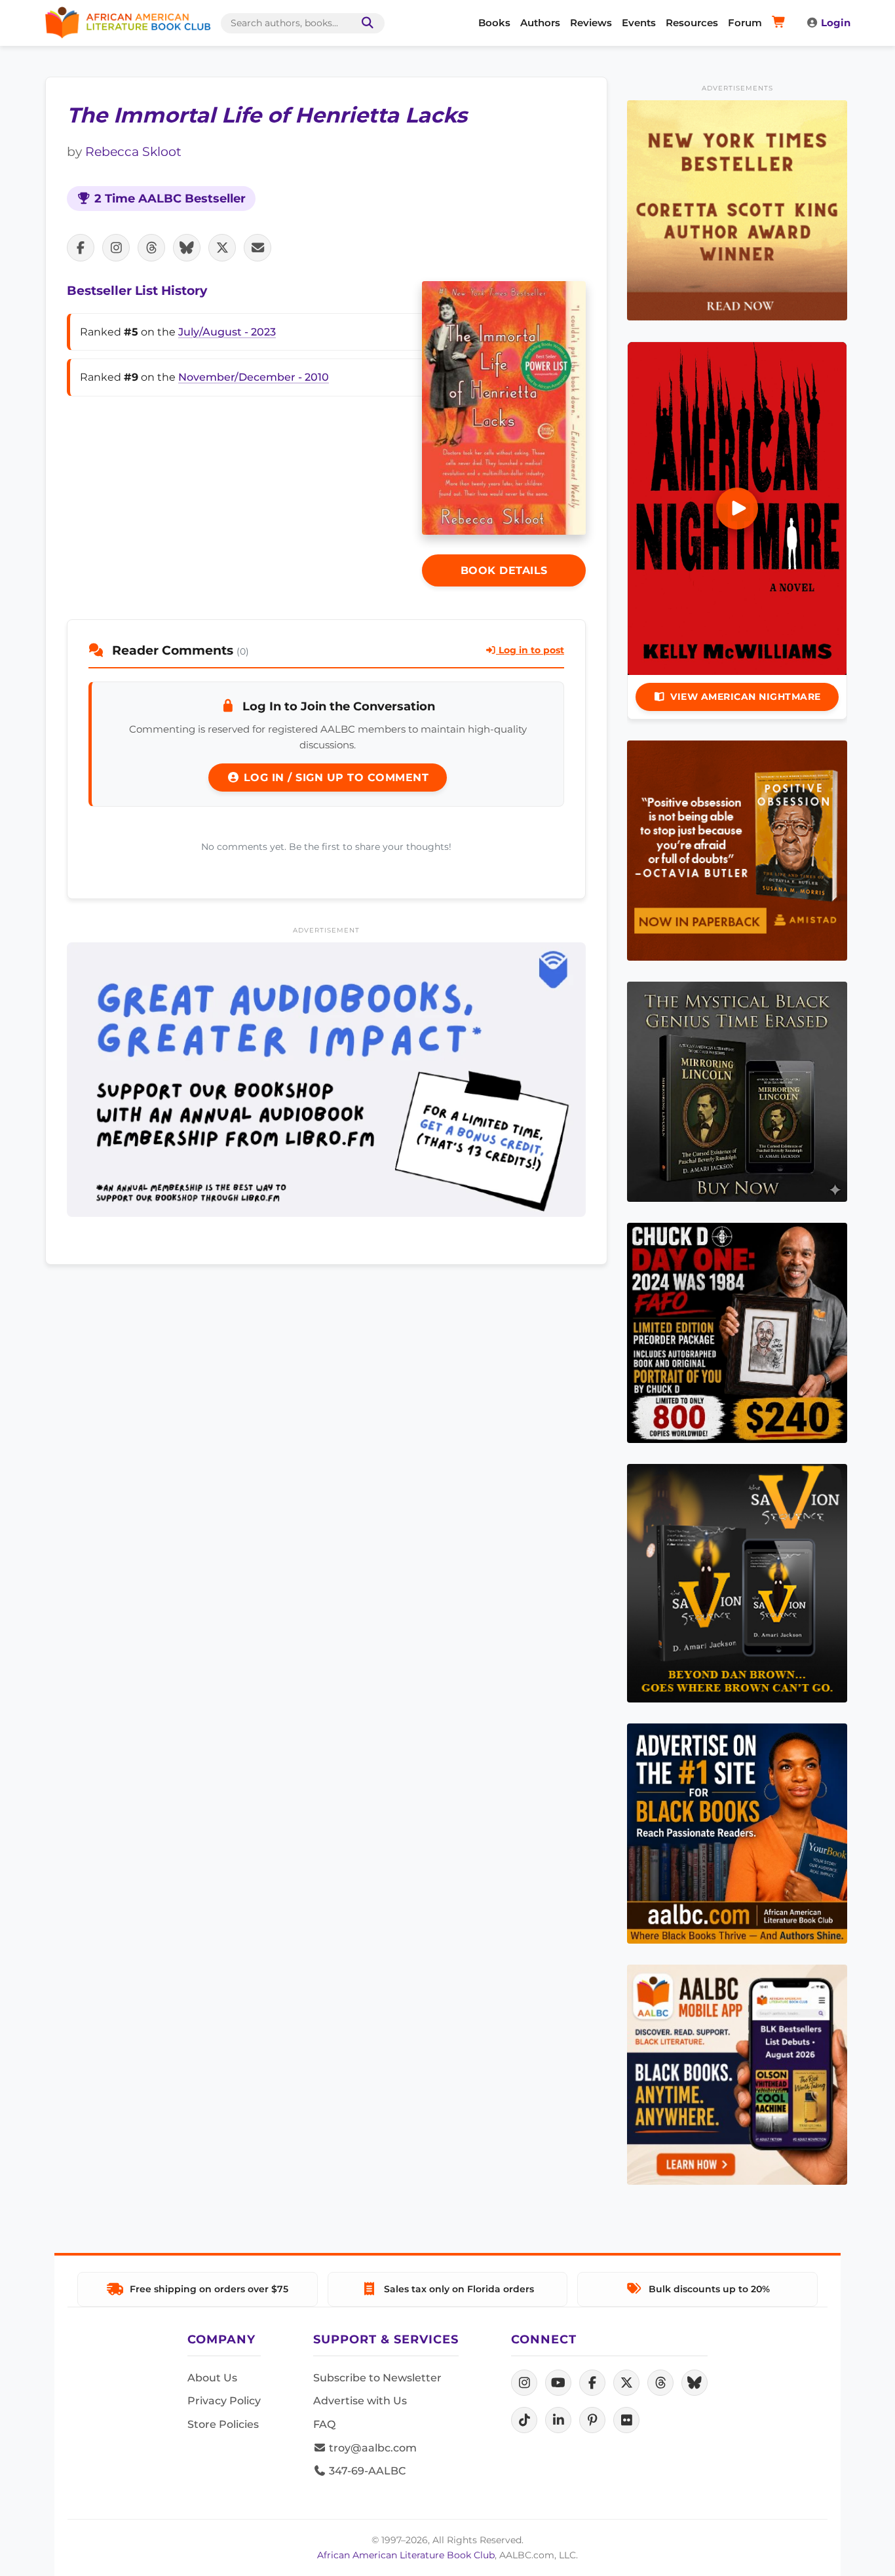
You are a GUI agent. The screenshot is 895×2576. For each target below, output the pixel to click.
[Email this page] (257, 248)
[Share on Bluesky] (187, 248)
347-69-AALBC (366, 2471)
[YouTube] (558, 2383)
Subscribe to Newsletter (377, 2378)
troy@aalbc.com (371, 2448)
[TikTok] (524, 2420)
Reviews (591, 23)
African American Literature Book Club (406, 2555)
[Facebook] (592, 2383)
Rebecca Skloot (133, 151)
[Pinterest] (592, 2420)
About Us (212, 2378)
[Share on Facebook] (81, 248)
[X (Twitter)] (626, 2383)
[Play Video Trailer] (737, 509)
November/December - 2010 (254, 377)
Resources (692, 23)
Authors (540, 23)
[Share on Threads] (151, 248)
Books (494, 23)
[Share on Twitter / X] (222, 248)
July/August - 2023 (227, 332)
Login (836, 23)
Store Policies (223, 2424)
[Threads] (660, 2383)
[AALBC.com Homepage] (128, 23)
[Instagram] (524, 2383)
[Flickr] (626, 2420)
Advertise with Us (360, 2401)
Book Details (504, 570)
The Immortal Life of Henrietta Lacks (267, 115)
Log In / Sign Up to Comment (334, 778)
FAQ (324, 2424)
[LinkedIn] (558, 2420)
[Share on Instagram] (116, 248)
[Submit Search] (365, 23)
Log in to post (530, 650)
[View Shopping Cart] (781, 23)
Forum (745, 23)
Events (639, 23)
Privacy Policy (224, 2401)
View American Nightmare (746, 697)
